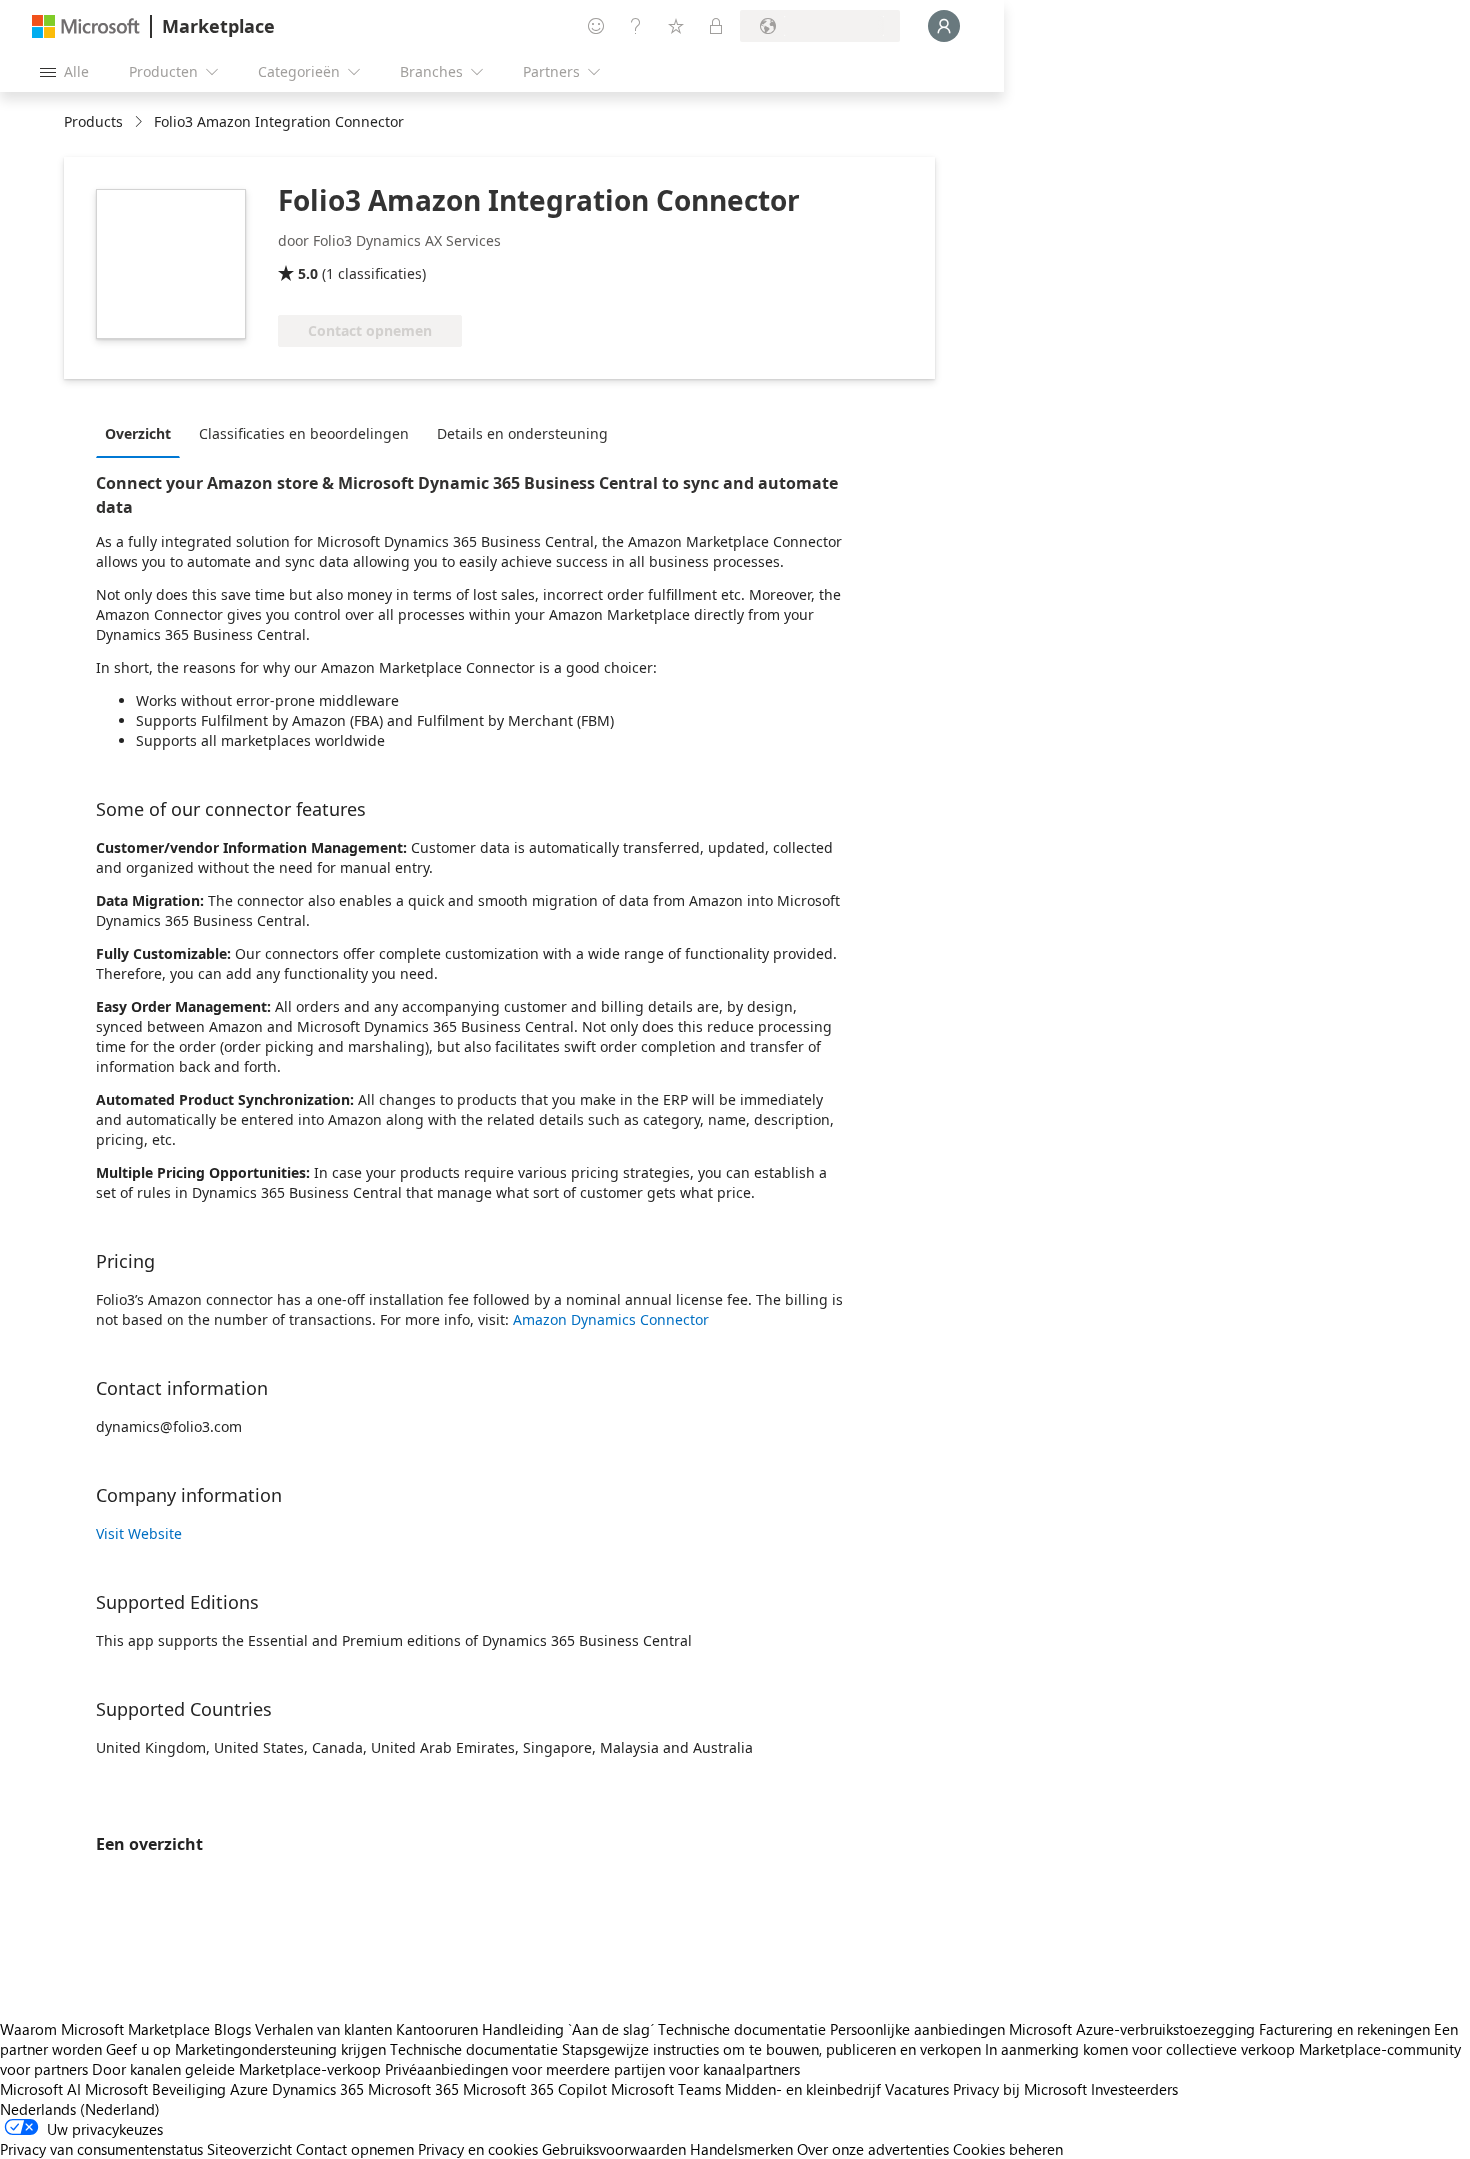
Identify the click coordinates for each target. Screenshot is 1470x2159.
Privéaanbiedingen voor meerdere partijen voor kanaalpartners (592, 2069)
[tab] (143, 433)
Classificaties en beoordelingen (304, 433)
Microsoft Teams (666, 2089)
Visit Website (139, 1533)
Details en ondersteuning (522, 433)
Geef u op (138, 2049)
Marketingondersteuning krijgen (280, 2049)
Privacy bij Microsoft (1020, 2089)
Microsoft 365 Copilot (535, 2089)
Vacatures (917, 2089)
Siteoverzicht (249, 2149)
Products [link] (93, 121)
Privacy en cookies (478, 2149)
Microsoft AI (40, 2089)
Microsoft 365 (413, 2089)
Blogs (232, 2029)
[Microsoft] (86, 26)
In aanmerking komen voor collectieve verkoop (1140, 2049)
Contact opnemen (355, 2149)
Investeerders (1134, 2089)
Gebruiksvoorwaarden (614, 2149)
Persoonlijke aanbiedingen (917, 2029)
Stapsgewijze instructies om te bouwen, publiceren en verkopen (771, 2049)
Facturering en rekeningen (1344, 2029)
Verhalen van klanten (323, 2029)
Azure (249, 2089)
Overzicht (138, 433)
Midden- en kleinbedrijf (803, 2089)
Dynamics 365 (318, 2089)
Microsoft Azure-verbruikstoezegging (1134, 2029)
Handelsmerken (741, 2149)
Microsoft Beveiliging (155, 2089)
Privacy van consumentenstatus (101, 2149)
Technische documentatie (742, 2029)
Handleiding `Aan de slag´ (568, 2029)
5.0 (308, 273)
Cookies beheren (1008, 2149)
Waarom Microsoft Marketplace (105, 2029)
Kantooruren (437, 2029)
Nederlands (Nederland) (80, 2109)
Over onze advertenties (873, 2149)
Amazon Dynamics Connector (611, 1319)
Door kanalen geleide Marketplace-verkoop (236, 2069)
